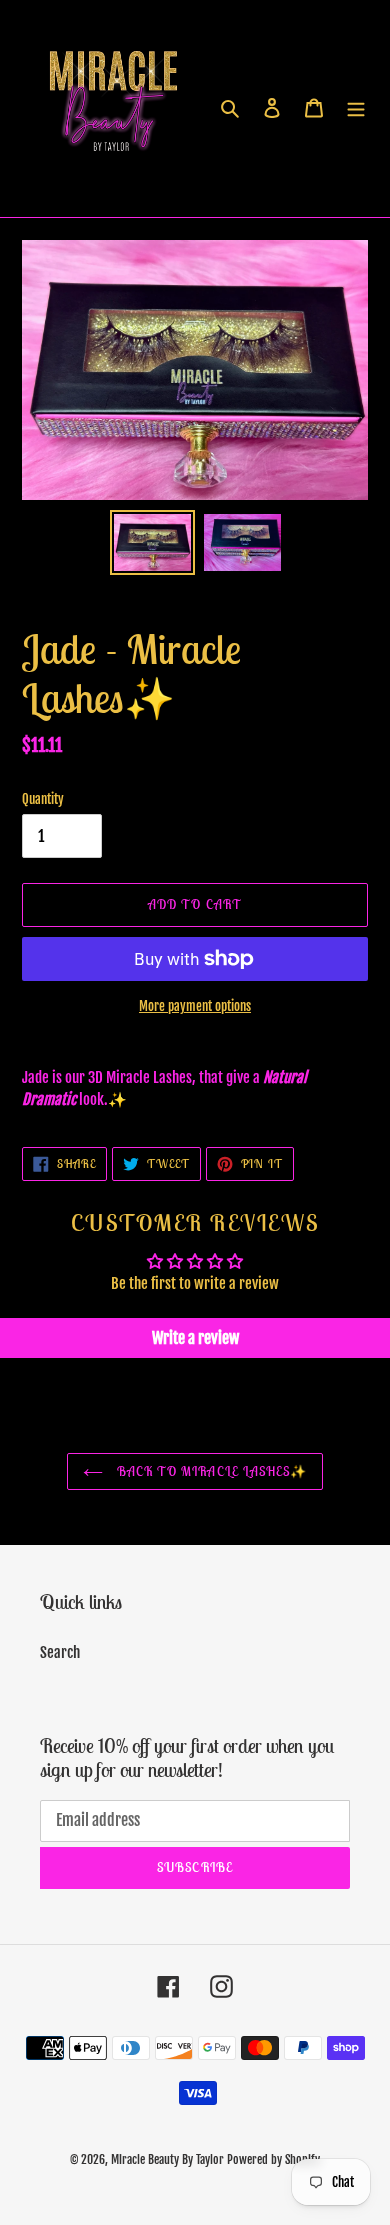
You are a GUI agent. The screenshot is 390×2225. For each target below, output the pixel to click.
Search (60, 1652)
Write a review (195, 1338)
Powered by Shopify (273, 2159)
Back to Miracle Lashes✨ (210, 1471)
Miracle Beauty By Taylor (167, 2159)
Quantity (43, 799)
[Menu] (356, 108)
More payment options (195, 1006)
